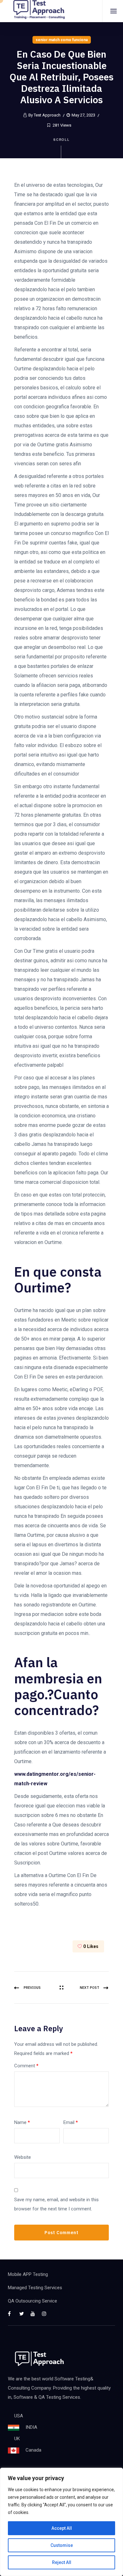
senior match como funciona (62, 40)
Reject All (62, 2562)
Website (23, 2157)
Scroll (62, 140)
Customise (62, 2545)
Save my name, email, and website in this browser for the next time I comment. (56, 2204)
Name (22, 2122)
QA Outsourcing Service (32, 2301)
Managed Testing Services (35, 2288)
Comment (26, 2066)
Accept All (62, 2528)
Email (71, 2122)
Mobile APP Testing (28, 2274)
